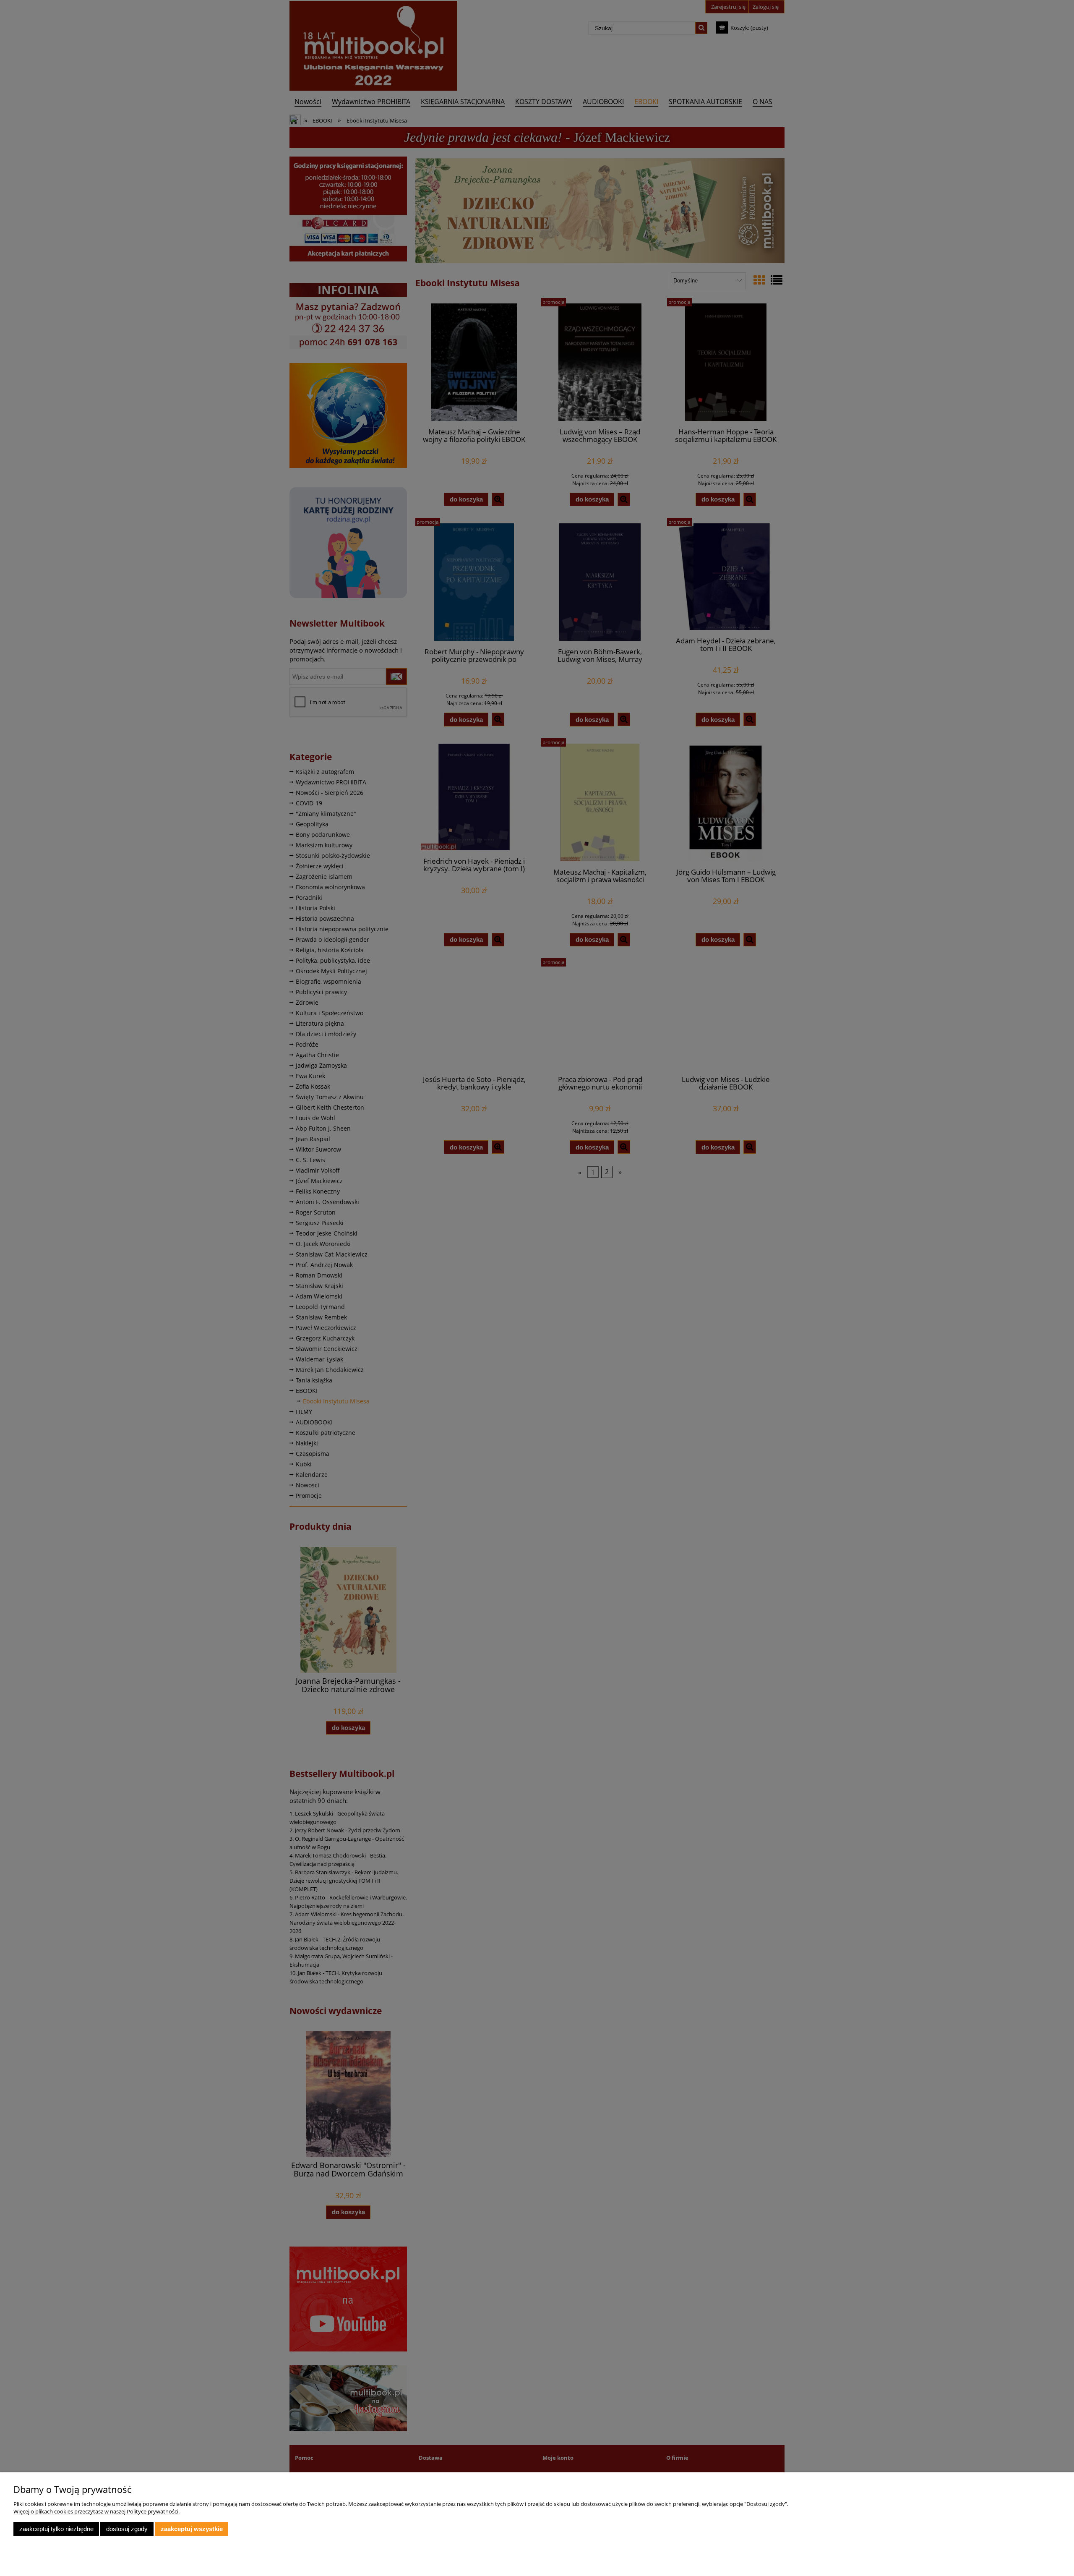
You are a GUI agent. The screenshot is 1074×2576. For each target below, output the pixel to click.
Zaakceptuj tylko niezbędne (56, 2529)
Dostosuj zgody (127, 2529)
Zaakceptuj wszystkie (192, 2529)
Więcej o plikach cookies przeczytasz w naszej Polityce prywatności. (96, 2511)
